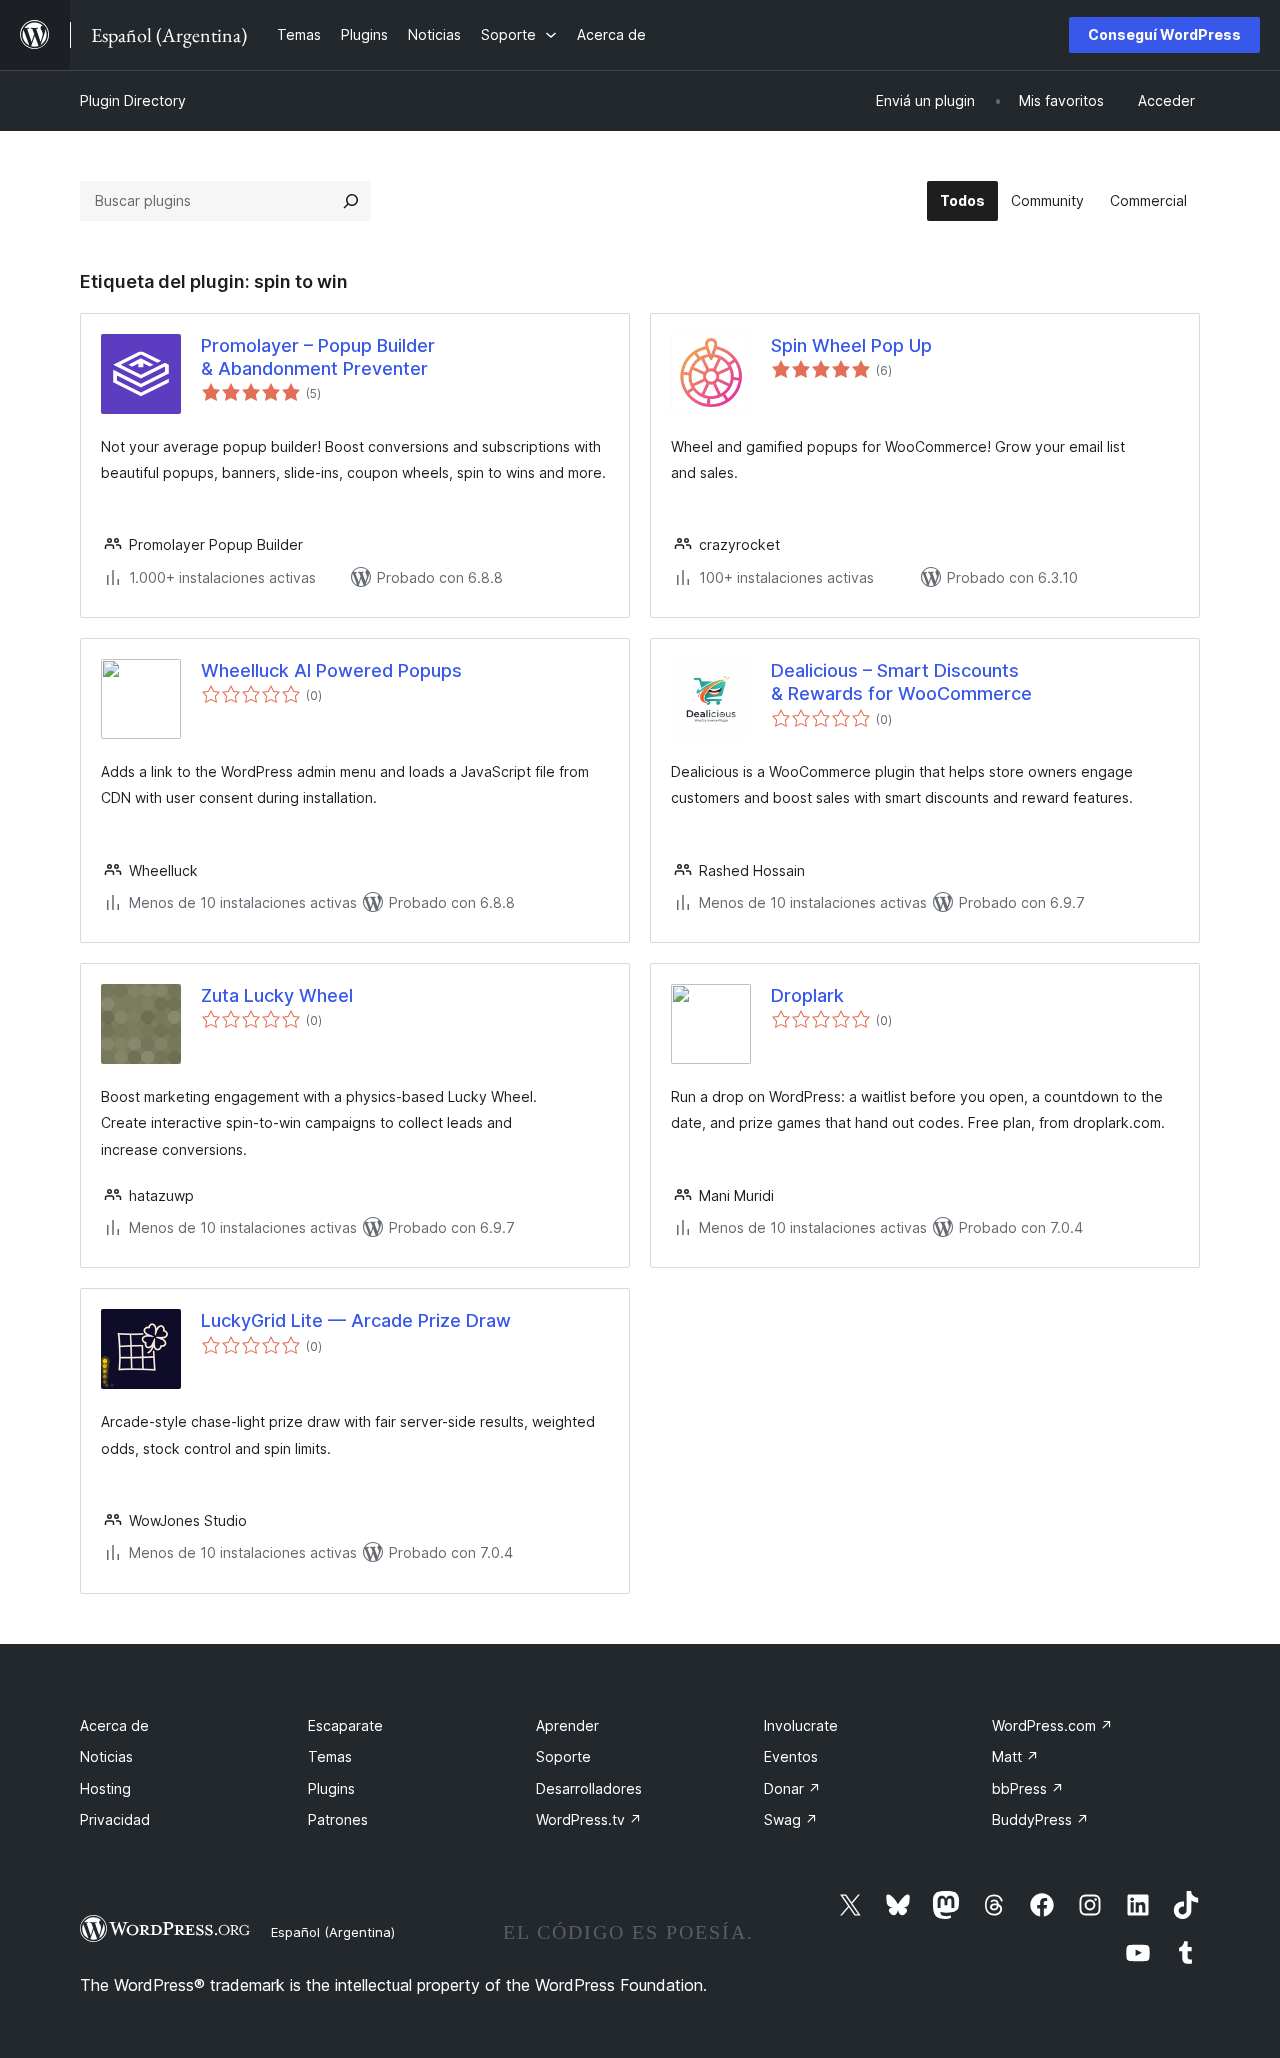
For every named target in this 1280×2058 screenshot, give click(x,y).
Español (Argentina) (333, 1932)
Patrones (338, 1819)
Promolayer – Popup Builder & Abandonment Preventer (318, 357)
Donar (792, 1788)
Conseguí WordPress (1164, 34)
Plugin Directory (133, 100)
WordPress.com (1052, 1725)
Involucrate (801, 1725)
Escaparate (345, 1725)
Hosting (105, 1788)
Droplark (807, 995)
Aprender (567, 1725)
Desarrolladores (589, 1788)
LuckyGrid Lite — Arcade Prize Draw (356, 1320)
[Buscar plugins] (351, 201)
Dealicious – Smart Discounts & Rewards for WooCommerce (901, 682)
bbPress (1028, 1788)
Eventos (791, 1756)
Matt (1015, 1756)
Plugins (331, 1788)
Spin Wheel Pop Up (851, 345)
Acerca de (114, 1725)
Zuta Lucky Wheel (277, 995)
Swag (791, 1819)
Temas (330, 1756)
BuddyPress (1040, 1819)
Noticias (106, 1756)
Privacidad (115, 1819)
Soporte (563, 1756)
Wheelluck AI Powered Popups (331, 670)
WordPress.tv (589, 1819)
